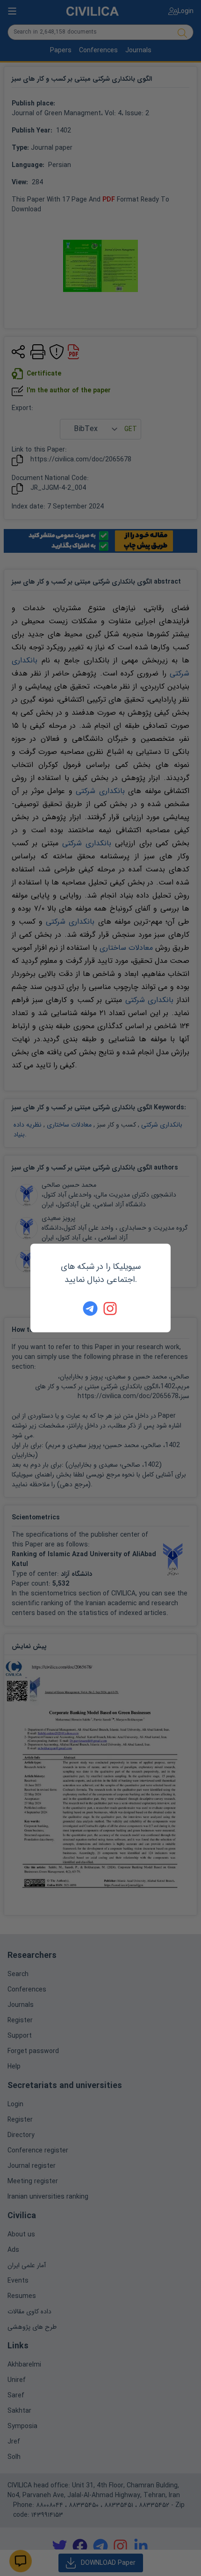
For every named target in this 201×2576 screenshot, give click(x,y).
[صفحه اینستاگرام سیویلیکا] (111, 1309)
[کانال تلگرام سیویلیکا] (90, 1309)
